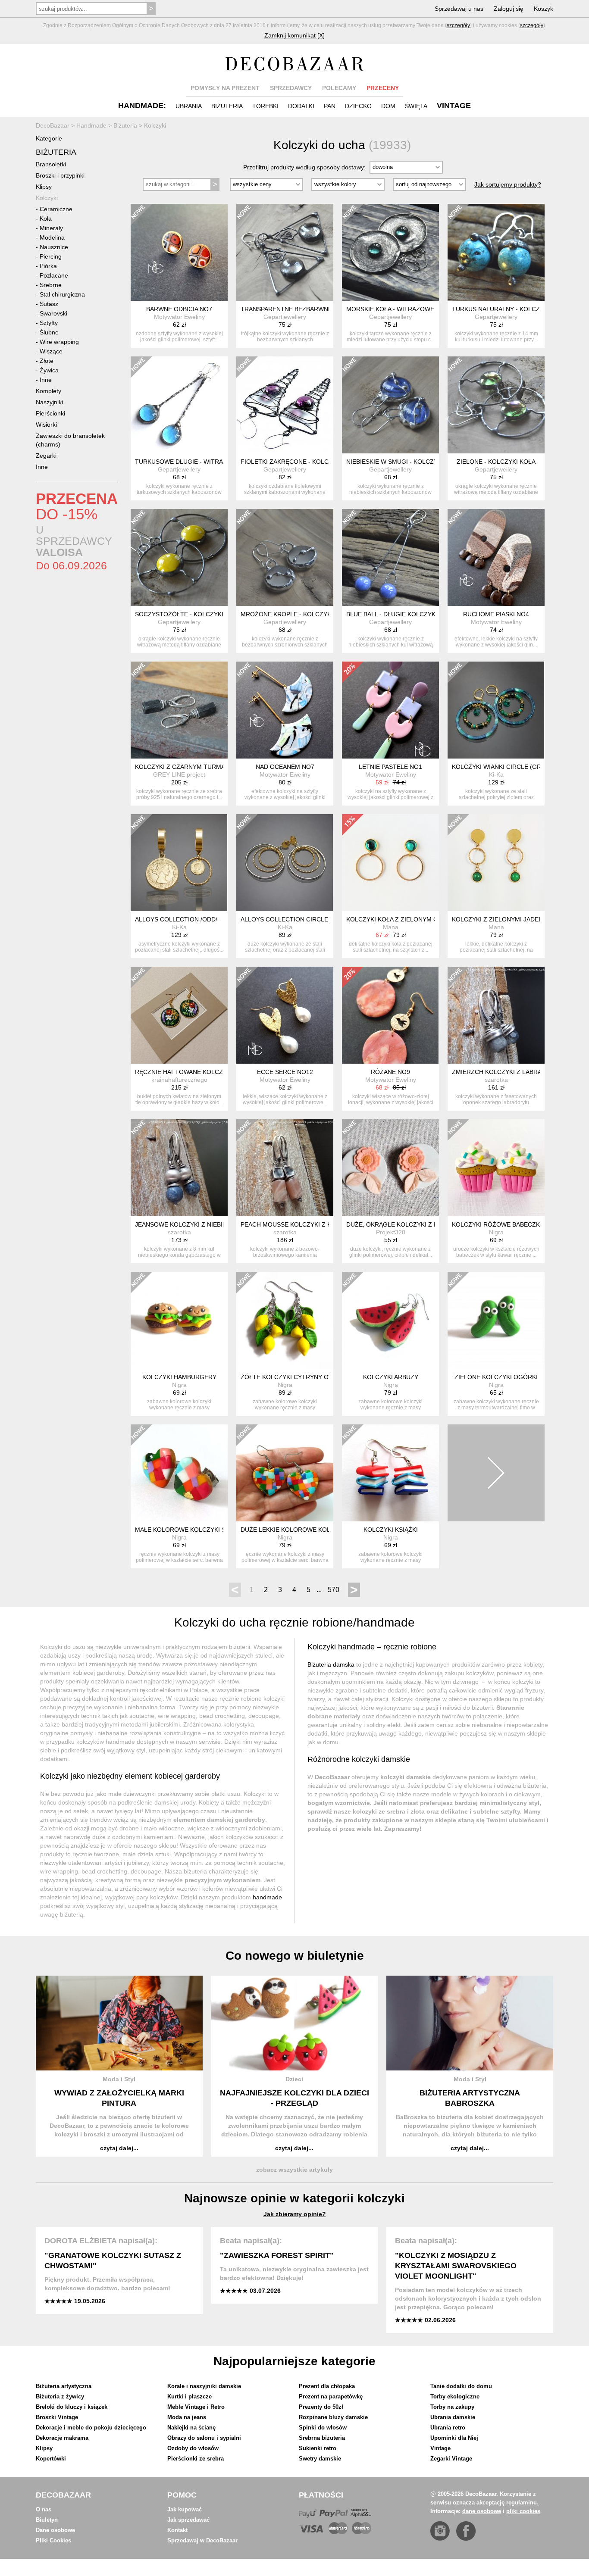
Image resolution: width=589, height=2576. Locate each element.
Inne (46, 380)
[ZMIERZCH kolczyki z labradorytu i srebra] (496, 1015)
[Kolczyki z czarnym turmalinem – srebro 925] (179, 710)
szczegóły (458, 25)
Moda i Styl (119, 2079)
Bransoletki (51, 164)
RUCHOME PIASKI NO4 (496, 614)
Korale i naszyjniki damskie (204, 2386)
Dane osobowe (55, 2530)
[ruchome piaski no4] (496, 557)
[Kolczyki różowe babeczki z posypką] (496, 1168)
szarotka (496, 1080)
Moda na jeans (187, 2417)
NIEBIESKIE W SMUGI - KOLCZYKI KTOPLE (407, 462)
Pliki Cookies (53, 2540)
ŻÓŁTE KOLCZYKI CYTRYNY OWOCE (294, 1377)
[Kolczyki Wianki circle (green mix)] (496, 710)
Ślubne (49, 332)
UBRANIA (189, 106)
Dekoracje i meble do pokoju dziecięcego (91, 2428)
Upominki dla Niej (454, 2438)
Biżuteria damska (331, 1664)
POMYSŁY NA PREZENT (225, 88)
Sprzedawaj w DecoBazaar (202, 2540)
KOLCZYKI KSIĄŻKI (391, 1530)
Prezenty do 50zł (321, 2407)
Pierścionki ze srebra (196, 2459)
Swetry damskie (320, 2459)
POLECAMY (339, 88)
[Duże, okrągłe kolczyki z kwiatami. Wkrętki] (390, 1168)
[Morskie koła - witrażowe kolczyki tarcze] (390, 252)
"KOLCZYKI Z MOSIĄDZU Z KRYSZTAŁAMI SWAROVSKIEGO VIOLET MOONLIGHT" (456, 2266)
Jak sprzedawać (188, 2520)
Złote (47, 361)
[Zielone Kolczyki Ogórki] (496, 1320)
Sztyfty (49, 323)
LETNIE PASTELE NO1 (390, 767)
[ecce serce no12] (285, 1015)
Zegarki (46, 456)
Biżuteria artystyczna (64, 2386)
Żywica (49, 370)
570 (334, 1590)
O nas (44, 2509)
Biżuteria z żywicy (60, 2396)
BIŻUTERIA (227, 106)
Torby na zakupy (452, 2407)
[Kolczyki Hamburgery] (179, 1320)
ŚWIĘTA (416, 106)
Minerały (51, 228)
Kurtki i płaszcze (190, 2396)
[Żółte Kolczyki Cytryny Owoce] (285, 1320)
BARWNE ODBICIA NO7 (179, 309)
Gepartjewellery (285, 317)
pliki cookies (523, 2511)
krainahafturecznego (179, 1080)
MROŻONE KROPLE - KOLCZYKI (287, 614)
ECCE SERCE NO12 (285, 1072)
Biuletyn (47, 2520)
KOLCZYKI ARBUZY (391, 1377)
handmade (267, 1897)
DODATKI (301, 106)
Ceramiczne (56, 209)
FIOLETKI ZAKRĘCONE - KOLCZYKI (291, 462)
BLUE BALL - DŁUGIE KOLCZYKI (392, 614)
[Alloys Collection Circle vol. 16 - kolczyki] (285, 863)
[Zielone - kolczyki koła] (496, 405)
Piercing (51, 256)
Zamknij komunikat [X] (294, 35)
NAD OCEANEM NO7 (285, 767)
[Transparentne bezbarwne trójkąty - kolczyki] (285, 252)
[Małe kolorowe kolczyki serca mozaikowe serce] (179, 1473)
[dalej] (496, 1473)
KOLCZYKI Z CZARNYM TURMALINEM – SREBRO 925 (211, 767)
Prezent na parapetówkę (331, 2396)
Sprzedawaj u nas (459, 9)
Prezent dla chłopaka (327, 2386)
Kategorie (49, 138)
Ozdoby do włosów (193, 2448)
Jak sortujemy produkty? (508, 184)
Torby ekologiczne (455, 2396)
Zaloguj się (509, 9)
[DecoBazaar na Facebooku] (466, 2531)
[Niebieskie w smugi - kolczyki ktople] (390, 405)
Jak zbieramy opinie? (295, 2214)
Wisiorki (46, 425)
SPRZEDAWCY (291, 88)
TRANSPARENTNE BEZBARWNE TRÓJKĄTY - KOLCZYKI (321, 309)
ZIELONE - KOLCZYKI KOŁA (496, 462)
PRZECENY (383, 88)
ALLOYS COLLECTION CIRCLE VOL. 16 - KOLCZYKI (314, 919)
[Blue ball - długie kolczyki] (390, 557)
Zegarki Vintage (451, 2459)
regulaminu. (522, 2503)
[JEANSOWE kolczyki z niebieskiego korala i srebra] (179, 1168)
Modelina (52, 237)
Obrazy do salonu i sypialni (204, 2438)
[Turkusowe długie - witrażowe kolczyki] (179, 405)
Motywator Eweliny (179, 317)
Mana (391, 927)
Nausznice (54, 247)
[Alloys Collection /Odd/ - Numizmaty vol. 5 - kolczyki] (179, 863)
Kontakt (177, 2530)
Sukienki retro (318, 2448)
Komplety (49, 391)
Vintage (440, 2448)
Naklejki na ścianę (191, 2428)
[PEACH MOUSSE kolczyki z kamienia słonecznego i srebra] (285, 1168)
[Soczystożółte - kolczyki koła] (179, 557)
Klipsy (44, 187)
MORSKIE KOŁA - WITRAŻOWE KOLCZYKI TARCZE (419, 309)
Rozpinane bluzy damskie (333, 2417)
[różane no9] (390, 1015)
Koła (46, 219)
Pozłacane (54, 275)
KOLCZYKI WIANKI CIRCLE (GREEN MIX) (510, 767)
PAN (330, 106)
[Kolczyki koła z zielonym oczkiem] (390, 863)
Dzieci (294, 2079)
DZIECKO (358, 106)
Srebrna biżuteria (322, 2438)
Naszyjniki (49, 402)
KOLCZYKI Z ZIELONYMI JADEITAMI (503, 919)
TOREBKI (265, 106)
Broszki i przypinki (60, 175)
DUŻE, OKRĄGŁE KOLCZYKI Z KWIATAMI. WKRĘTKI (420, 1224)
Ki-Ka (496, 774)
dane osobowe (482, 2511)
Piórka (48, 266)
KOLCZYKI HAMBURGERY (179, 1377)
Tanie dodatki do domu (461, 2386)
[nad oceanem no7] (285, 710)
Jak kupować (185, 2509)
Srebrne (51, 285)
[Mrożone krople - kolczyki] (285, 557)
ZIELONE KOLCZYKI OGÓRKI (496, 1377)
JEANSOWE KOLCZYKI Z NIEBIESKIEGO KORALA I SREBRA (219, 1224)
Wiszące (51, 351)
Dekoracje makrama (62, 2438)
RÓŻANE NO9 (390, 1072)
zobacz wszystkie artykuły (294, 2170)
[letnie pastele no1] (390, 710)
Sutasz (49, 304)
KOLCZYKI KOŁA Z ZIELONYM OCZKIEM (404, 919)
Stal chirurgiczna (62, 294)
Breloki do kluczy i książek (72, 2407)
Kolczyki (47, 198)
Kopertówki (51, 2459)
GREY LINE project (179, 774)
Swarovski (53, 313)
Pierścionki (50, 413)
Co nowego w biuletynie (295, 1956)
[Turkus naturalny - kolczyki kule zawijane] (496, 252)
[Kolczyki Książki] (390, 1473)
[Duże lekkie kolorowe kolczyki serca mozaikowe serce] (285, 1473)
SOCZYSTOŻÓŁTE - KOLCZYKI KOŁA (188, 614)
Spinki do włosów (323, 2428)
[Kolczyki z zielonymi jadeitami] (496, 863)
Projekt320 (391, 1232)
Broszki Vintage (57, 2417)
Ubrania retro (448, 2428)
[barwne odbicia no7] (179, 252)
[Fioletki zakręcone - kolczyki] (285, 405)
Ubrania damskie (453, 2417)
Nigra (496, 1232)
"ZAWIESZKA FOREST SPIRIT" (277, 2255)
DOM (388, 106)
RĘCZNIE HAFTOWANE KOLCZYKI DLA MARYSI (202, 1072)
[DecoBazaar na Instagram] (440, 2531)
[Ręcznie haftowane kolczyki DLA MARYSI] (179, 1015)
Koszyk (544, 9)
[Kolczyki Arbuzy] (390, 1320)
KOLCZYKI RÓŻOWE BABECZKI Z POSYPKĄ (514, 1224)
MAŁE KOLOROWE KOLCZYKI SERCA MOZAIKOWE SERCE (219, 1530)
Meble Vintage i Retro (196, 2407)
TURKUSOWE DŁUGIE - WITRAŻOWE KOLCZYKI (204, 462)
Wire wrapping (59, 342)
